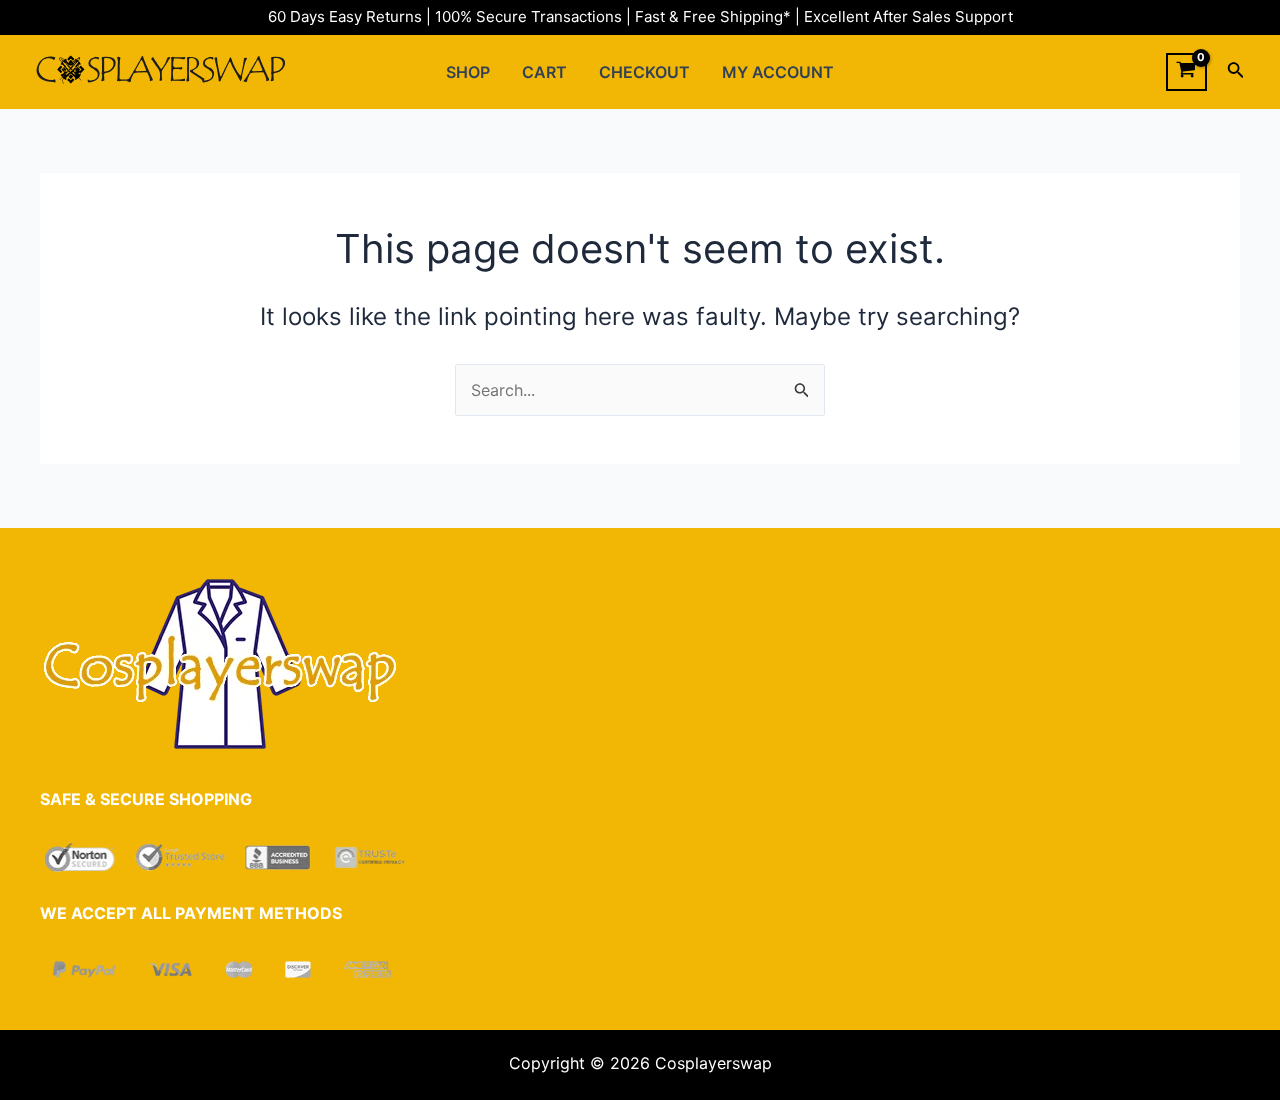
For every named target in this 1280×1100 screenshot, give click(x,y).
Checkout (644, 72)
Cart (544, 72)
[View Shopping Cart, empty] (1186, 72)
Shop (468, 72)
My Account (778, 72)
